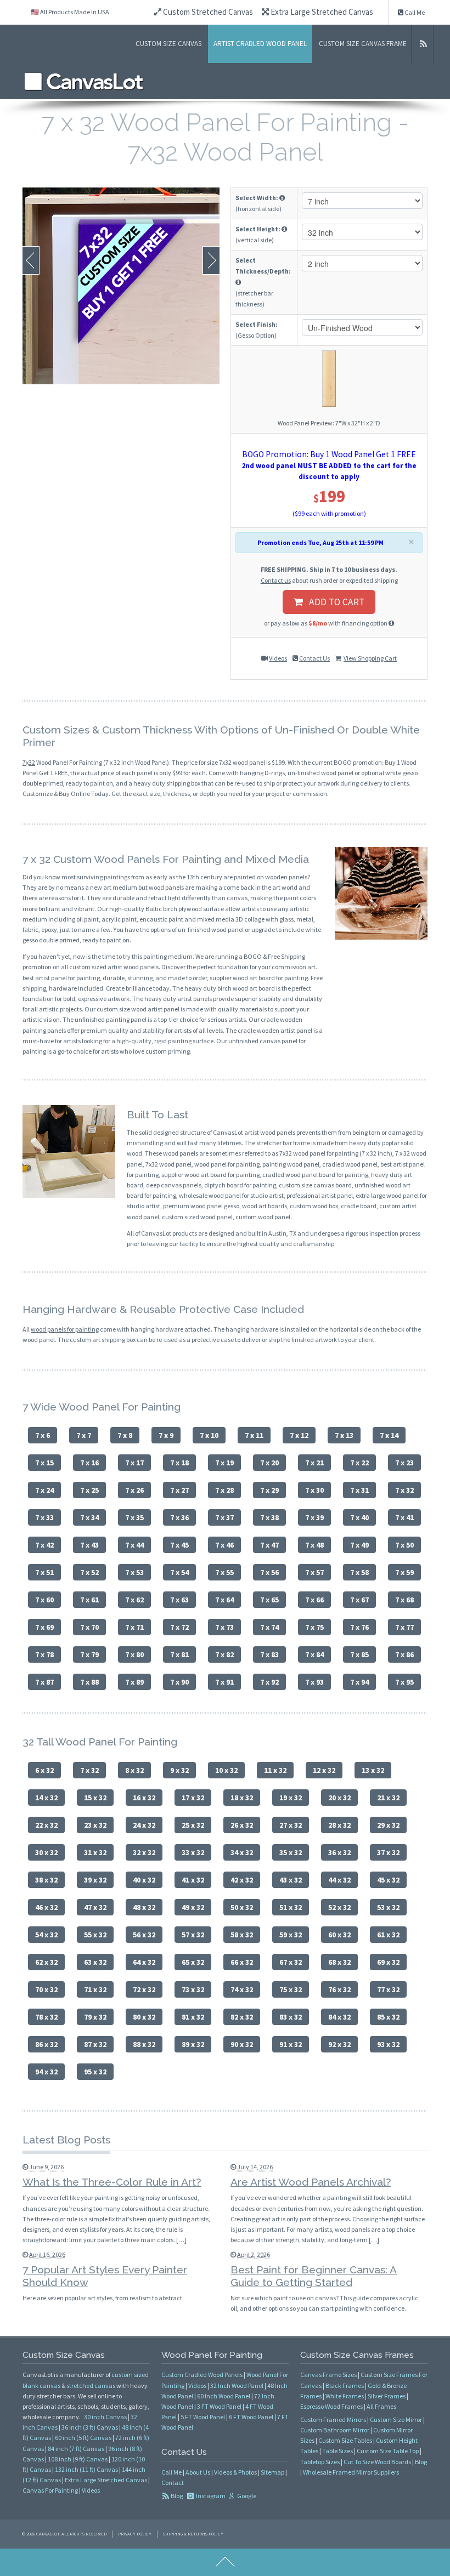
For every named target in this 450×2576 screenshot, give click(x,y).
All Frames (381, 2406)
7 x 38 (269, 1517)
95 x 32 (95, 2072)
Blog (177, 2496)
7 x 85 (359, 1654)
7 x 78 (44, 1654)
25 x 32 (193, 1825)
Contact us (276, 580)
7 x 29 (269, 1490)
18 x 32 (242, 1798)
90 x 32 (242, 2044)
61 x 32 (388, 1935)
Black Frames (345, 2385)
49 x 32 (193, 1907)
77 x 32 (388, 1989)
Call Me (414, 12)
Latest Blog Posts (66, 2140)
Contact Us (314, 658)
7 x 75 (314, 1627)
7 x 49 (359, 1545)
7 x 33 (44, 1517)
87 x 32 (95, 2044)
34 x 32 (242, 1852)
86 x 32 (46, 2044)
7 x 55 (224, 1572)
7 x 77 (404, 1627)
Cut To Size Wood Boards (377, 2462)
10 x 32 (226, 1770)
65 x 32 (193, 1962)
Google (246, 2496)
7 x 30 (314, 1490)
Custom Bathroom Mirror (335, 2430)
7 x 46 (224, 1545)
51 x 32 (291, 1907)
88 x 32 (144, 2044)
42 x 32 (242, 1880)
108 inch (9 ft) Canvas (78, 2459)
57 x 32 (193, 1935)
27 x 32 (291, 1825)
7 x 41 (404, 1517)
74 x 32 (242, 1989)
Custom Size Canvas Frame (363, 44)
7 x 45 (179, 1545)
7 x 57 (314, 1572)
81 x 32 (193, 2017)
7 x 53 (134, 1572)
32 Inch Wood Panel (237, 2385)
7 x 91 (224, 1682)
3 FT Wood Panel (219, 2406)
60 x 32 (339, 1935)
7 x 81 (179, 1654)
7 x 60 (44, 1600)
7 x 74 (269, 1627)
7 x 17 (134, 1463)
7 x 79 (89, 1654)
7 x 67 (359, 1600)
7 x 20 (269, 1463)
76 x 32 (339, 1989)
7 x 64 (224, 1600)
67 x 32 (291, 1962)
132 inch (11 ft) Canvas (86, 2469)
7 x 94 (359, 1682)
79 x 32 (95, 2017)
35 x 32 (291, 1852)
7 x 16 (89, 1463)
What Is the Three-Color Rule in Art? (112, 2182)
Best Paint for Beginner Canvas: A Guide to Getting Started (314, 2276)
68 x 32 (339, 1962)
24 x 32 (144, 1825)
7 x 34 (89, 1517)
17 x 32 (193, 1798)
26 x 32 (242, 1825)
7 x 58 (359, 1572)
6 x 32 (44, 1770)
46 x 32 (46, 1907)
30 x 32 (46, 1852)
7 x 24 (44, 1490)
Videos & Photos (235, 2472)
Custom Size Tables (345, 2440)
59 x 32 (291, 1935)
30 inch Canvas (105, 2417)
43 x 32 (291, 1880)
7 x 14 (389, 1435)
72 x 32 (144, 1989)
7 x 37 (224, 1517)
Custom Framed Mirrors (333, 2419)
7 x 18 (179, 1463)
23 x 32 (95, 1825)
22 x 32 (46, 1825)
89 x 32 (193, 2044)
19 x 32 (291, 1798)
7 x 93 (314, 1682)
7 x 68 (404, 1600)
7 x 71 (134, 1627)
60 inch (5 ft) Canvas (83, 2438)
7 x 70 (89, 1627)
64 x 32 (144, 1962)
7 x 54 (179, 1572)
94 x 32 (46, 2072)
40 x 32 (144, 1880)
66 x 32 (242, 1962)
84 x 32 (339, 2017)
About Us (198, 2472)
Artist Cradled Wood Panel (260, 44)
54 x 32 (46, 1935)
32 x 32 (144, 1852)
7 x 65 (269, 1600)
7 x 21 (314, 1463)
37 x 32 (388, 1852)
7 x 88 (89, 1682)
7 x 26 (134, 1490)
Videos (278, 658)
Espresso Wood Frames (331, 2406)
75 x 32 (291, 1989)
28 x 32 (339, 1825)
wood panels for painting (65, 1329)
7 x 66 (314, 1600)
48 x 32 (144, 1907)
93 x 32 (388, 2044)
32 (32, 762)
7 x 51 (44, 1572)
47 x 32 (95, 1907)
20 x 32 (339, 1798)
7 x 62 (134, 1600)
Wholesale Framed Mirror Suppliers (351, 2472)
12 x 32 (324, 1770)
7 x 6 (43, 1435)
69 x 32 (388, 1962)
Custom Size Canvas (168, 44)
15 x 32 (95, 1798)
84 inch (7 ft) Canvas (76, 2449)
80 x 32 (144, 2017)
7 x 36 (179, 1517)
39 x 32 (95, 1880)
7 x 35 (134, 1517)
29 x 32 (388, 1825)
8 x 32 (134, 1770)
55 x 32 (95, 1935)
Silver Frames (387, 2396)
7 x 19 (224, 1463)
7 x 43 (89, 1545)
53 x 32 (388, 1907)
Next (211, 260)
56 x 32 (144, 1935)
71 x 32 (95, 1989)
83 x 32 (291, 2017)
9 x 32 (179, 1770)
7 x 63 (179, 1600)
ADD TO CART (333, 602)
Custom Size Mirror (396, 2419)
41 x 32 (193, 1880)
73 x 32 (193, 1989)
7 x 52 (89, 1572)
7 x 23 (404, 1463)
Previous (31, 260)
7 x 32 (404, 1490)
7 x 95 (404, 1682)
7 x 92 (269, 1682)
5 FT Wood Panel (203, 2417)
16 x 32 (144, 1798)
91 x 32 (291, 2044)
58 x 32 (242, 1935)
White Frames (345, 2396)
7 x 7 (84, 1435)
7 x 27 (179, 1490)
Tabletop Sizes (320, 2462)
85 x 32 (388, 2017)
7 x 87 (44, 1682)
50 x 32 (242, 1907)
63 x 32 (95, 1962)
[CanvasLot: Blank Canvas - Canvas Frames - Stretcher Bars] (84, 81)
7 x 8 (125, 1435)
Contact (173, 2483)
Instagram (210, 2496)
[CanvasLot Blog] (424, 44)
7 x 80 (134, 1654)
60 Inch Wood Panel (224, 2396)
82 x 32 (242, 2017)
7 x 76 (359, 1627)
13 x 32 (373, 1770)
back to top (225, 2562)
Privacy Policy (135, 2534)
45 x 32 (388, 1880)
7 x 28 (224, 1490)
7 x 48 (314, 1545)
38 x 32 (46, 1880)
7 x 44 (134, 1545)
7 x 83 (269, 1654)
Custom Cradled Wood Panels (202, 2375)
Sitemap (272, 2472)
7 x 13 (344, 1435)
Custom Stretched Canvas (207, 12)
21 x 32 (388, 1798)
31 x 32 (95, 1852)
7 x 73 (224, 1627)
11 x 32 (275, 1770)
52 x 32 (339, 1907)
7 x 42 (44, 1545)
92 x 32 (339, 2044)
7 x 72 (179, 1627)
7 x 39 (314, 1517)
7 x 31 (359, 1490)
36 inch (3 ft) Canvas (90, 2427)
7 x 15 (44, 1463)
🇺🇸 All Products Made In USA (70, 12)
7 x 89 (134, 1682)
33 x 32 (193, 1852)
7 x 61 (89, 1600)
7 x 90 (179, 1682)
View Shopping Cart (370, 658)
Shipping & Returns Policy (193, 2534)
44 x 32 (339, 1880)
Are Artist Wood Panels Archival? (311, 2182)
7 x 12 (299, 1435)
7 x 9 (166, 1435)
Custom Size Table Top (388, 2451)
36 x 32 (339, 1852)
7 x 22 (359, 1463)
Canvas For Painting (50, 2490)
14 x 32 (46, 1798)
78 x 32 (46, 2017)
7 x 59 (404, 1572)
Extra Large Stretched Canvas (321, 12)
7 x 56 (269, 1572)
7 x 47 (269, 1545)
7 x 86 (404, 1654)
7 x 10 (209, 1435)
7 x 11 (254, 1435)
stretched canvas (91, 2385)
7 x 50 (404, 1545)
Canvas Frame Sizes (328, 2375)
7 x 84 (314, 1654)
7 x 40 (359, 1517)
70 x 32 (46, 1989)
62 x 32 (46, 1962)
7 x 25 (89, 1490)
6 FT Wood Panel (251, 2417)
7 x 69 (44, 1627)
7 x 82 (224, 1654)
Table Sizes (337, 2451)
